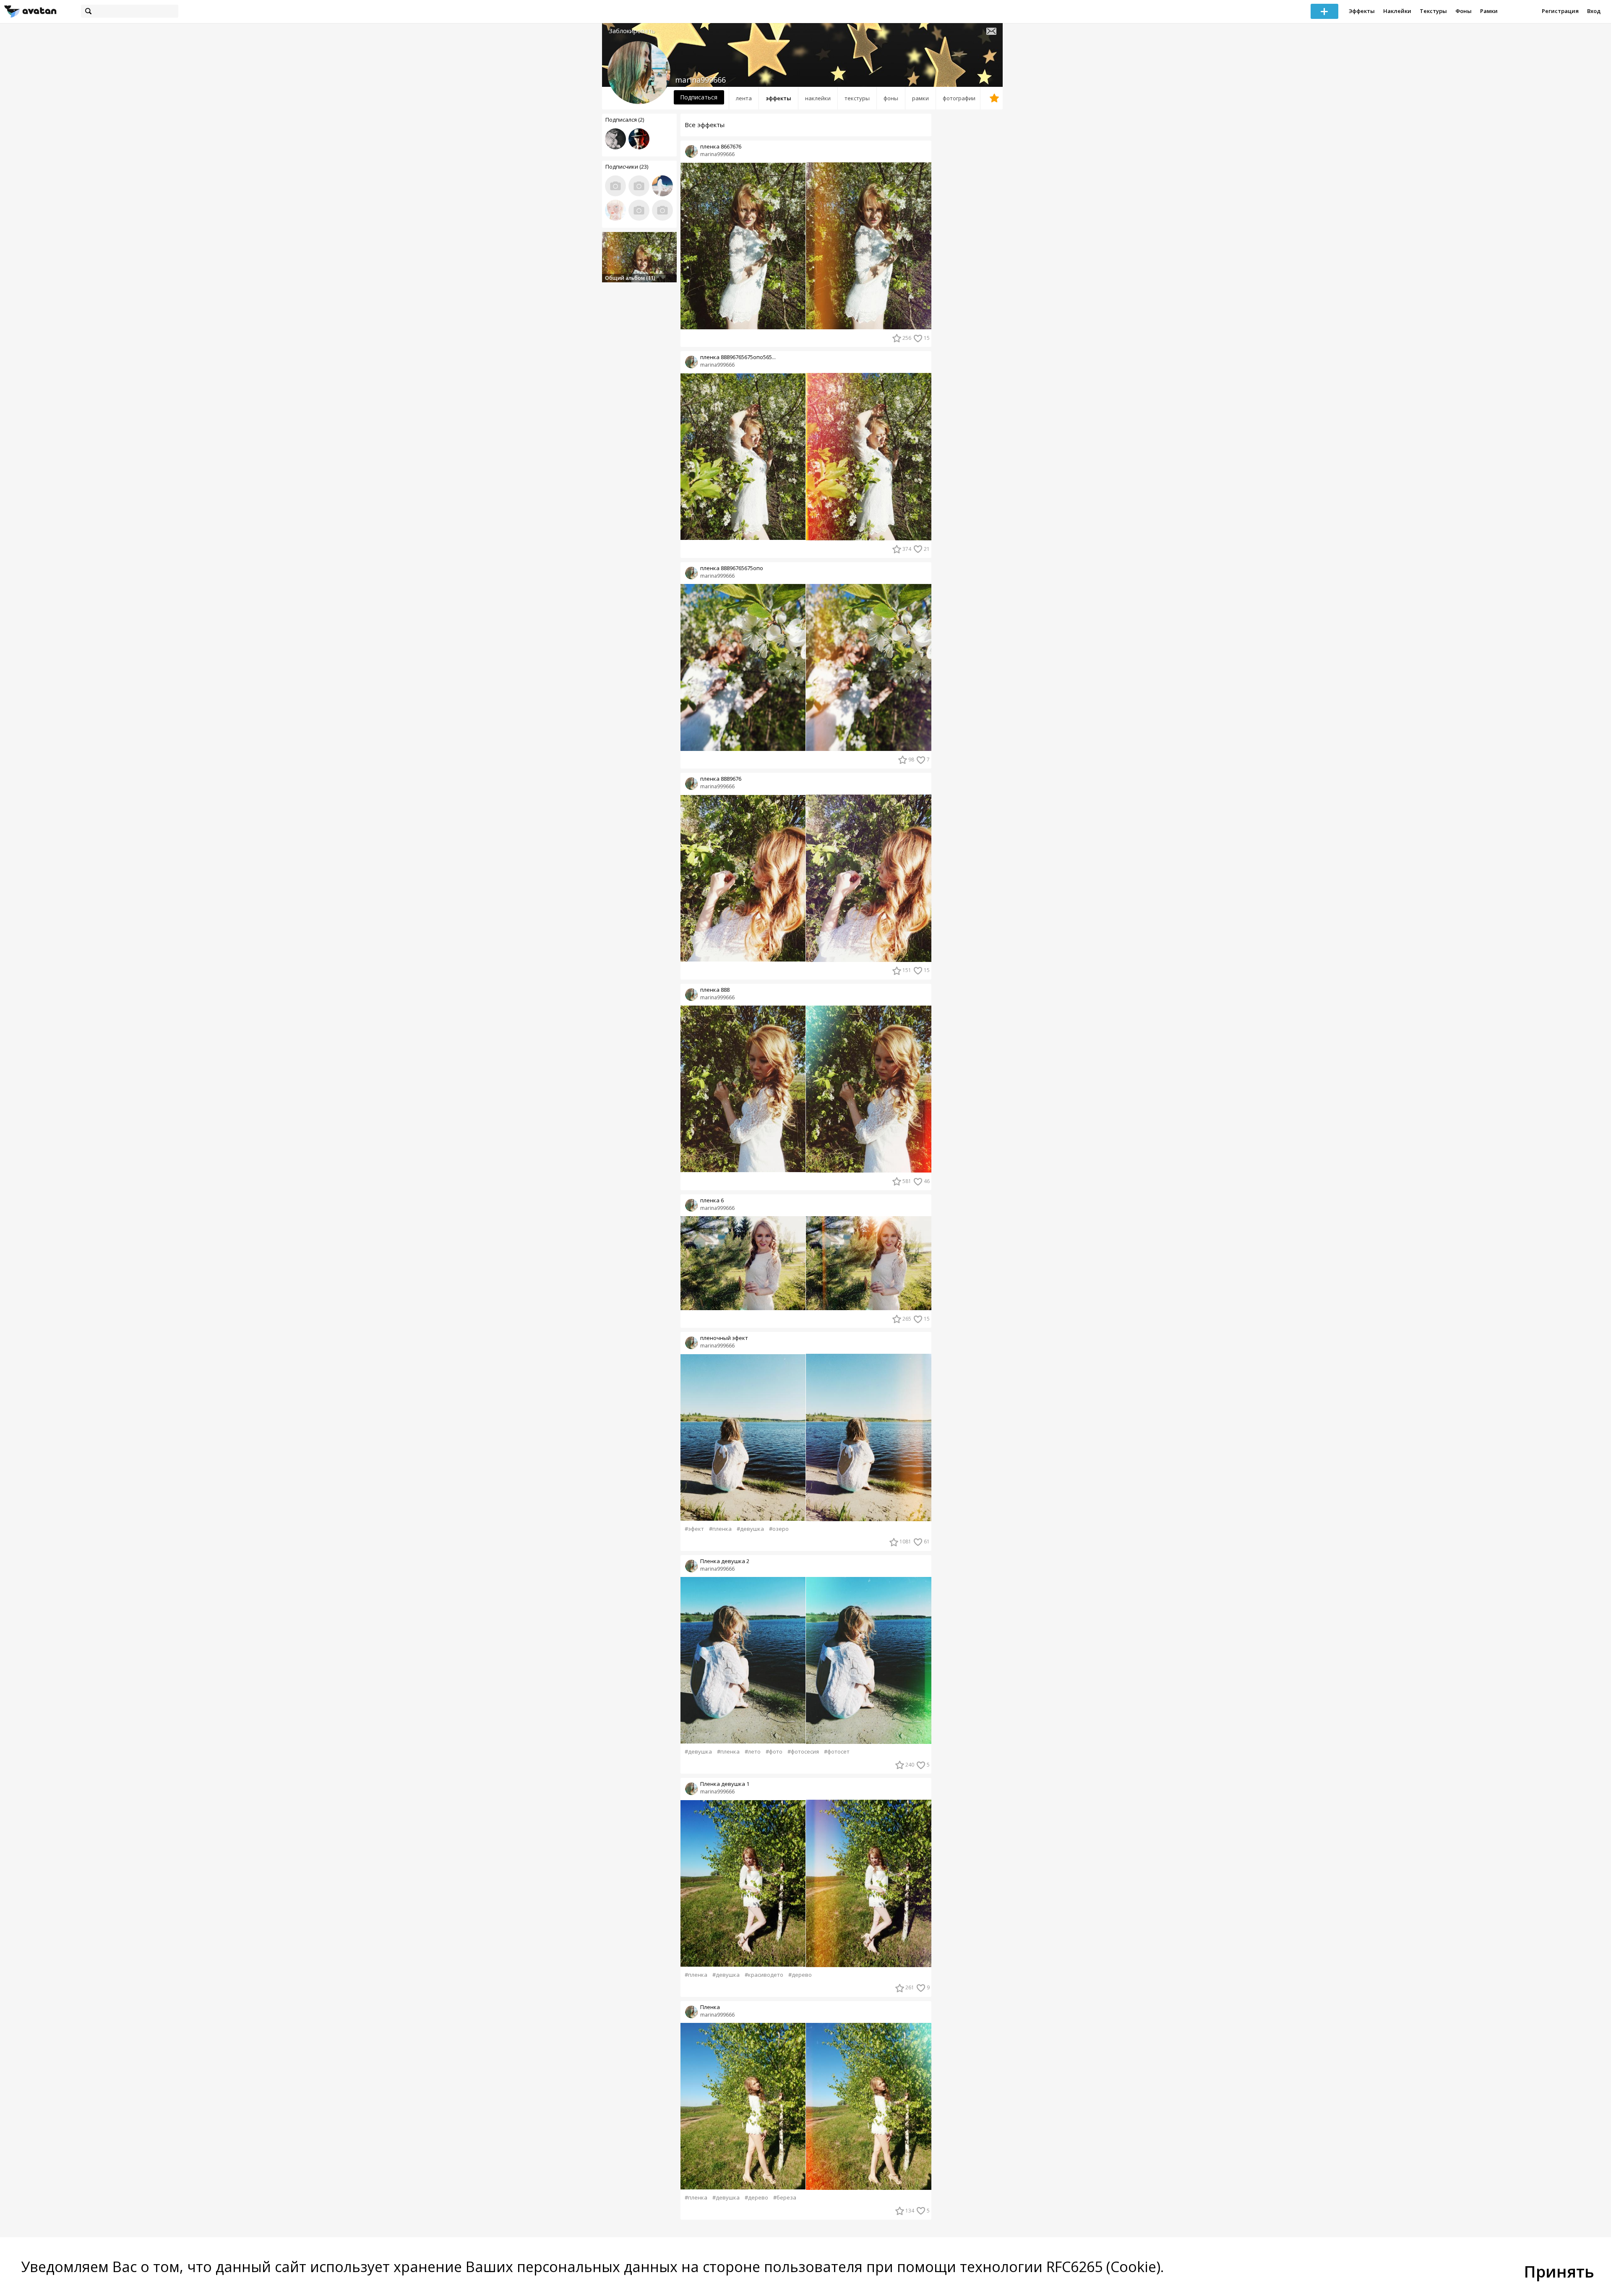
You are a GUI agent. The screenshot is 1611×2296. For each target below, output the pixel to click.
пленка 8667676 (721, 147)
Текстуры (1433, 11)
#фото (774, 1752)
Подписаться (699, 97)
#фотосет (837, 1752)
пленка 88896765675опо (732, 568)
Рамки (1489, 11)
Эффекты (1362, 11)
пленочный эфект (724, 1338)
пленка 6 (712, 1200)
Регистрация (1560, 11)
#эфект (694, 1529)
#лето (753, 1752)
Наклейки (1397, 11)
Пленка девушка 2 (725, 1561)
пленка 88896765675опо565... (738, 357)
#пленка (720, 1529)
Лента (744, 98)
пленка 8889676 (721, 779)
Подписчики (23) (627, 167)
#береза (785, 2198)
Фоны (1464, 11)
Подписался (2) (625, 120)
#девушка (750, 1529)
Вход (1594, 11)
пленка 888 (715, 990)
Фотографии (959, 98)
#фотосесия (803, 1752)
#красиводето (764, 1975)
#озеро (779, 1529)
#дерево (800, 1975)
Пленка (710, 2007)
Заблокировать (632, 31)
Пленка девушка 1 (725, 1784)
